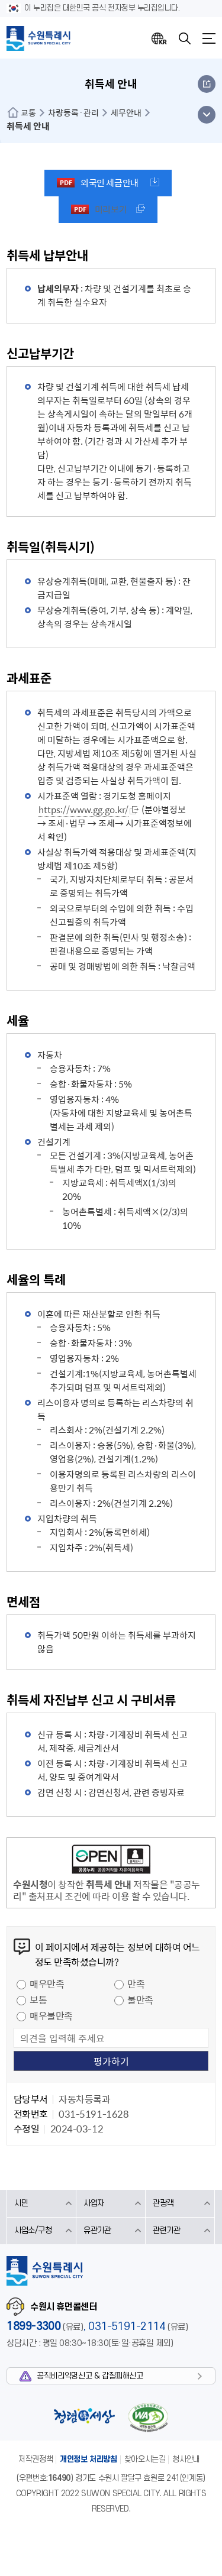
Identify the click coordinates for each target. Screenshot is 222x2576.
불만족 (140, 1999)
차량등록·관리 (73, 112)
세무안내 (126, 112)
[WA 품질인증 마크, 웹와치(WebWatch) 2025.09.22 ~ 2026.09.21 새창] (148, 2417)
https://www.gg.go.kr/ (83, 810)
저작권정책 (36, 2459)
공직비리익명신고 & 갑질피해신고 (90, 2376)
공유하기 (207, 84)
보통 (38, 1999)
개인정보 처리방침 (89, 2459)
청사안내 (186, 2459)
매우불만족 (51, 2015)
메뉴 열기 (206, 115)
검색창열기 (185, 38)
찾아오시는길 (145, 2459)
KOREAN (159, 38)
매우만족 (47, 1983)
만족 (136, 1983)
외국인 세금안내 (109, 183)
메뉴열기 (209, 38)
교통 (28, 112)
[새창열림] (111, 1861)
